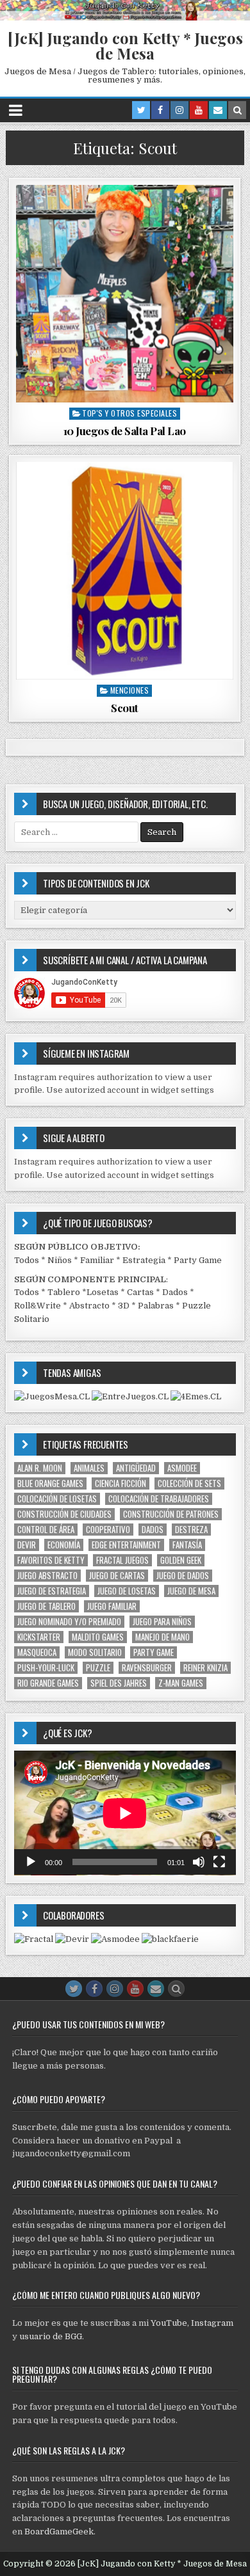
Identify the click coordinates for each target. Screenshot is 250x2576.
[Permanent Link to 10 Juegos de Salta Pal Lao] (125, 293)
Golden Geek (181, 1560)
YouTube (169, 2323)
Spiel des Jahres (119, 1683)
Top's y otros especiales (129, 413)
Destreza (191, 1530)
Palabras (156, 1306)
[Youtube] (199, 110)
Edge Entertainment (126, 1545)
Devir (27, 1545)
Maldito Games (98, 1637)
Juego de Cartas (117, 1576)
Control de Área (46, 1530)
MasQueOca (37, 1652)
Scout (125, 708)
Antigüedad (136, 1468)
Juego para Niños (162, 1622)
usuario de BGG (51, 2336)
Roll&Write (37, 1306)
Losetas (103, 1292)
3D (124, 1306)
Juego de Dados (183, 1576)
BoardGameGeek (59, 2532)
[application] (125, 1813)
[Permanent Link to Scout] (125, 570)
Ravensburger (147, 1668)
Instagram (212, 2323)
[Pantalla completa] (219, 1862)
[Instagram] (179, 110)
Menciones (130, 690)
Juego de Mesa (191, 1591)
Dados (175, 1292)
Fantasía (187, 1545)
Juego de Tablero (46, 1606)
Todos (27, 1260)
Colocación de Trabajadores (159, 1499)
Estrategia (144, 1260)
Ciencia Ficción (121, 1483)
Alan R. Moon (40, 1468)
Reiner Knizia (205, 1668)
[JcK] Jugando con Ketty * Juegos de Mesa (125, 45)
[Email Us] (218, 110)
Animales (89, 1468)
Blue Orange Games (50, 1483)
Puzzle (98, 1668)
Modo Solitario (95, 1652)
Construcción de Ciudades (64, 1514)
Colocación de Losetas (57, 1499)
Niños (60, 1260)
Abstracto (89, 1306)
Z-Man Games (181, 1683)
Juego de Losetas (127, 1591)
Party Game (198, 1260)
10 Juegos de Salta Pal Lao (125, 431)
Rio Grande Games (48, 1683)
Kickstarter (39, 1637)
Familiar (97, 1260)
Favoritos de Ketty (51, 1560)
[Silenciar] (199, 1862)
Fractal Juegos (122, 1560)
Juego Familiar (112, 1606)
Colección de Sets (189, 1483)
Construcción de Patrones (171, 1514)
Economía (64, 1545)
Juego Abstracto (47, 1576)
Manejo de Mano (162, 1637)
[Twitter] (141, 110)
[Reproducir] (31, 1862)
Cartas (140, 1292)
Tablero (64, 1292)
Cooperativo (108, 1530)
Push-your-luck (46, 1668)
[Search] (237, 110)
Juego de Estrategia (52, 1591)
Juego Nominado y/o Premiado (69, 1622)
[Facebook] (160, 110)
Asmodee (182, 1468)
